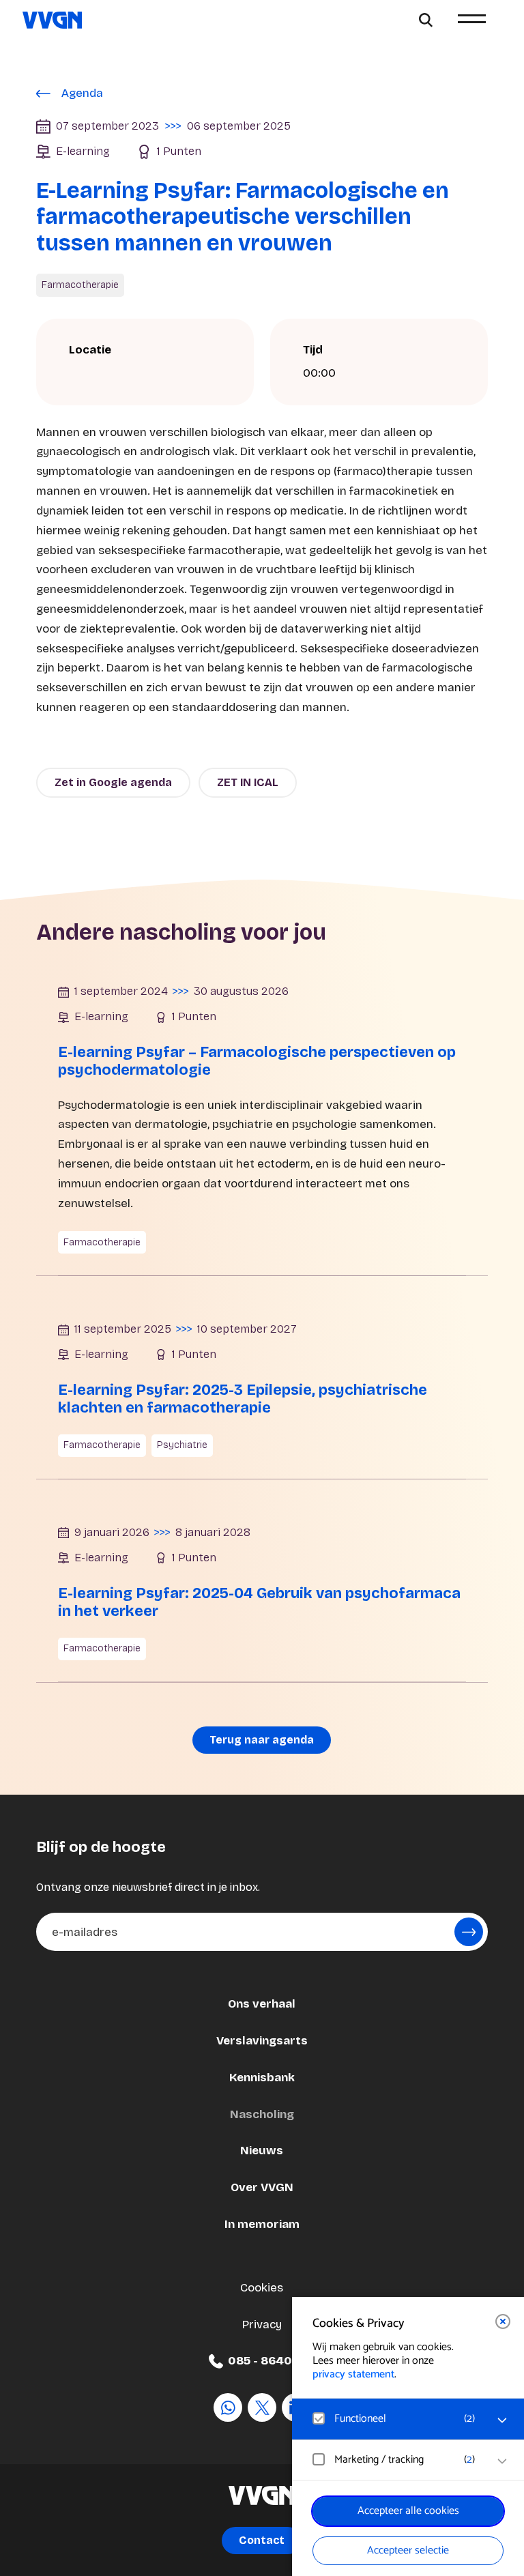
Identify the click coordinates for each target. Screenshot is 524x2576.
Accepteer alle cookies (408, 2511)
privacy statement (353, 2374)
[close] (503, 2321)
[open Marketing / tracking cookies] (502, 2461)
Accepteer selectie (408, 2550)
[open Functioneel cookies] (502, 2420)
